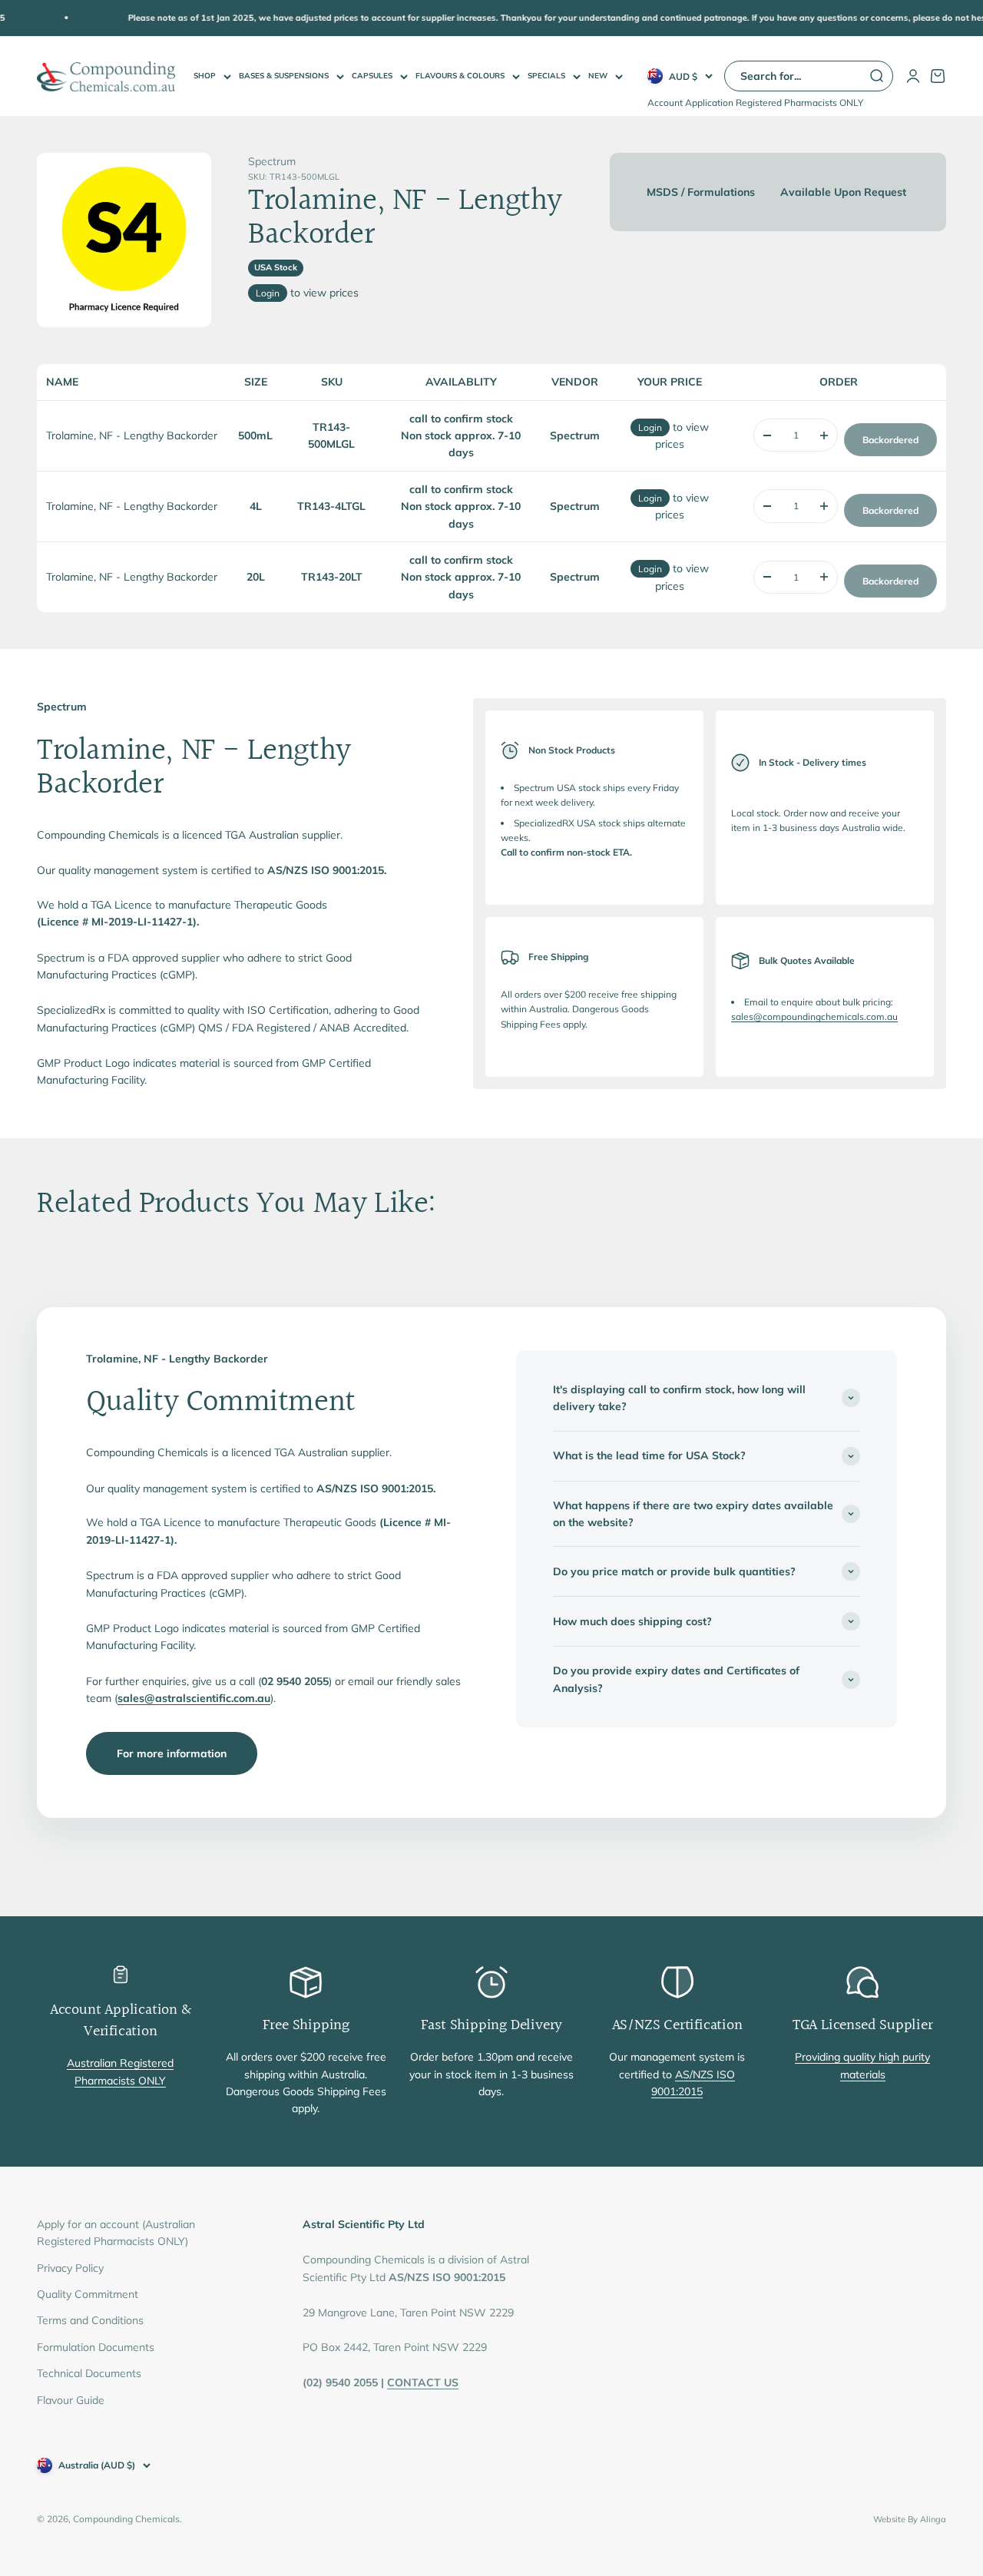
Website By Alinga (910, 2519)
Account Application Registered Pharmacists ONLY (755, 103)
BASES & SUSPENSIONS (284, 76)
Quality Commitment (88, 2294)
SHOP (205, 76)
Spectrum (272, 161)
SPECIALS (546, 76)
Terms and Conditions (90, 2320)
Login (268, 293)
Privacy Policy (70, 2268)
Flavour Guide (71, 2400)
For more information (172, 1753)
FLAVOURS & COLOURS (460, 76)
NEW (598, 76)
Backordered (890, 440)
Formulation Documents (96, 2347)
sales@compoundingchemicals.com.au (814, 1016)
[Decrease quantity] (767, 435)
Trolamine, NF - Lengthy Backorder (132, 435)
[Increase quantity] (824, 435)
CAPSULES (372, 76)
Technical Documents (89, 2373)
